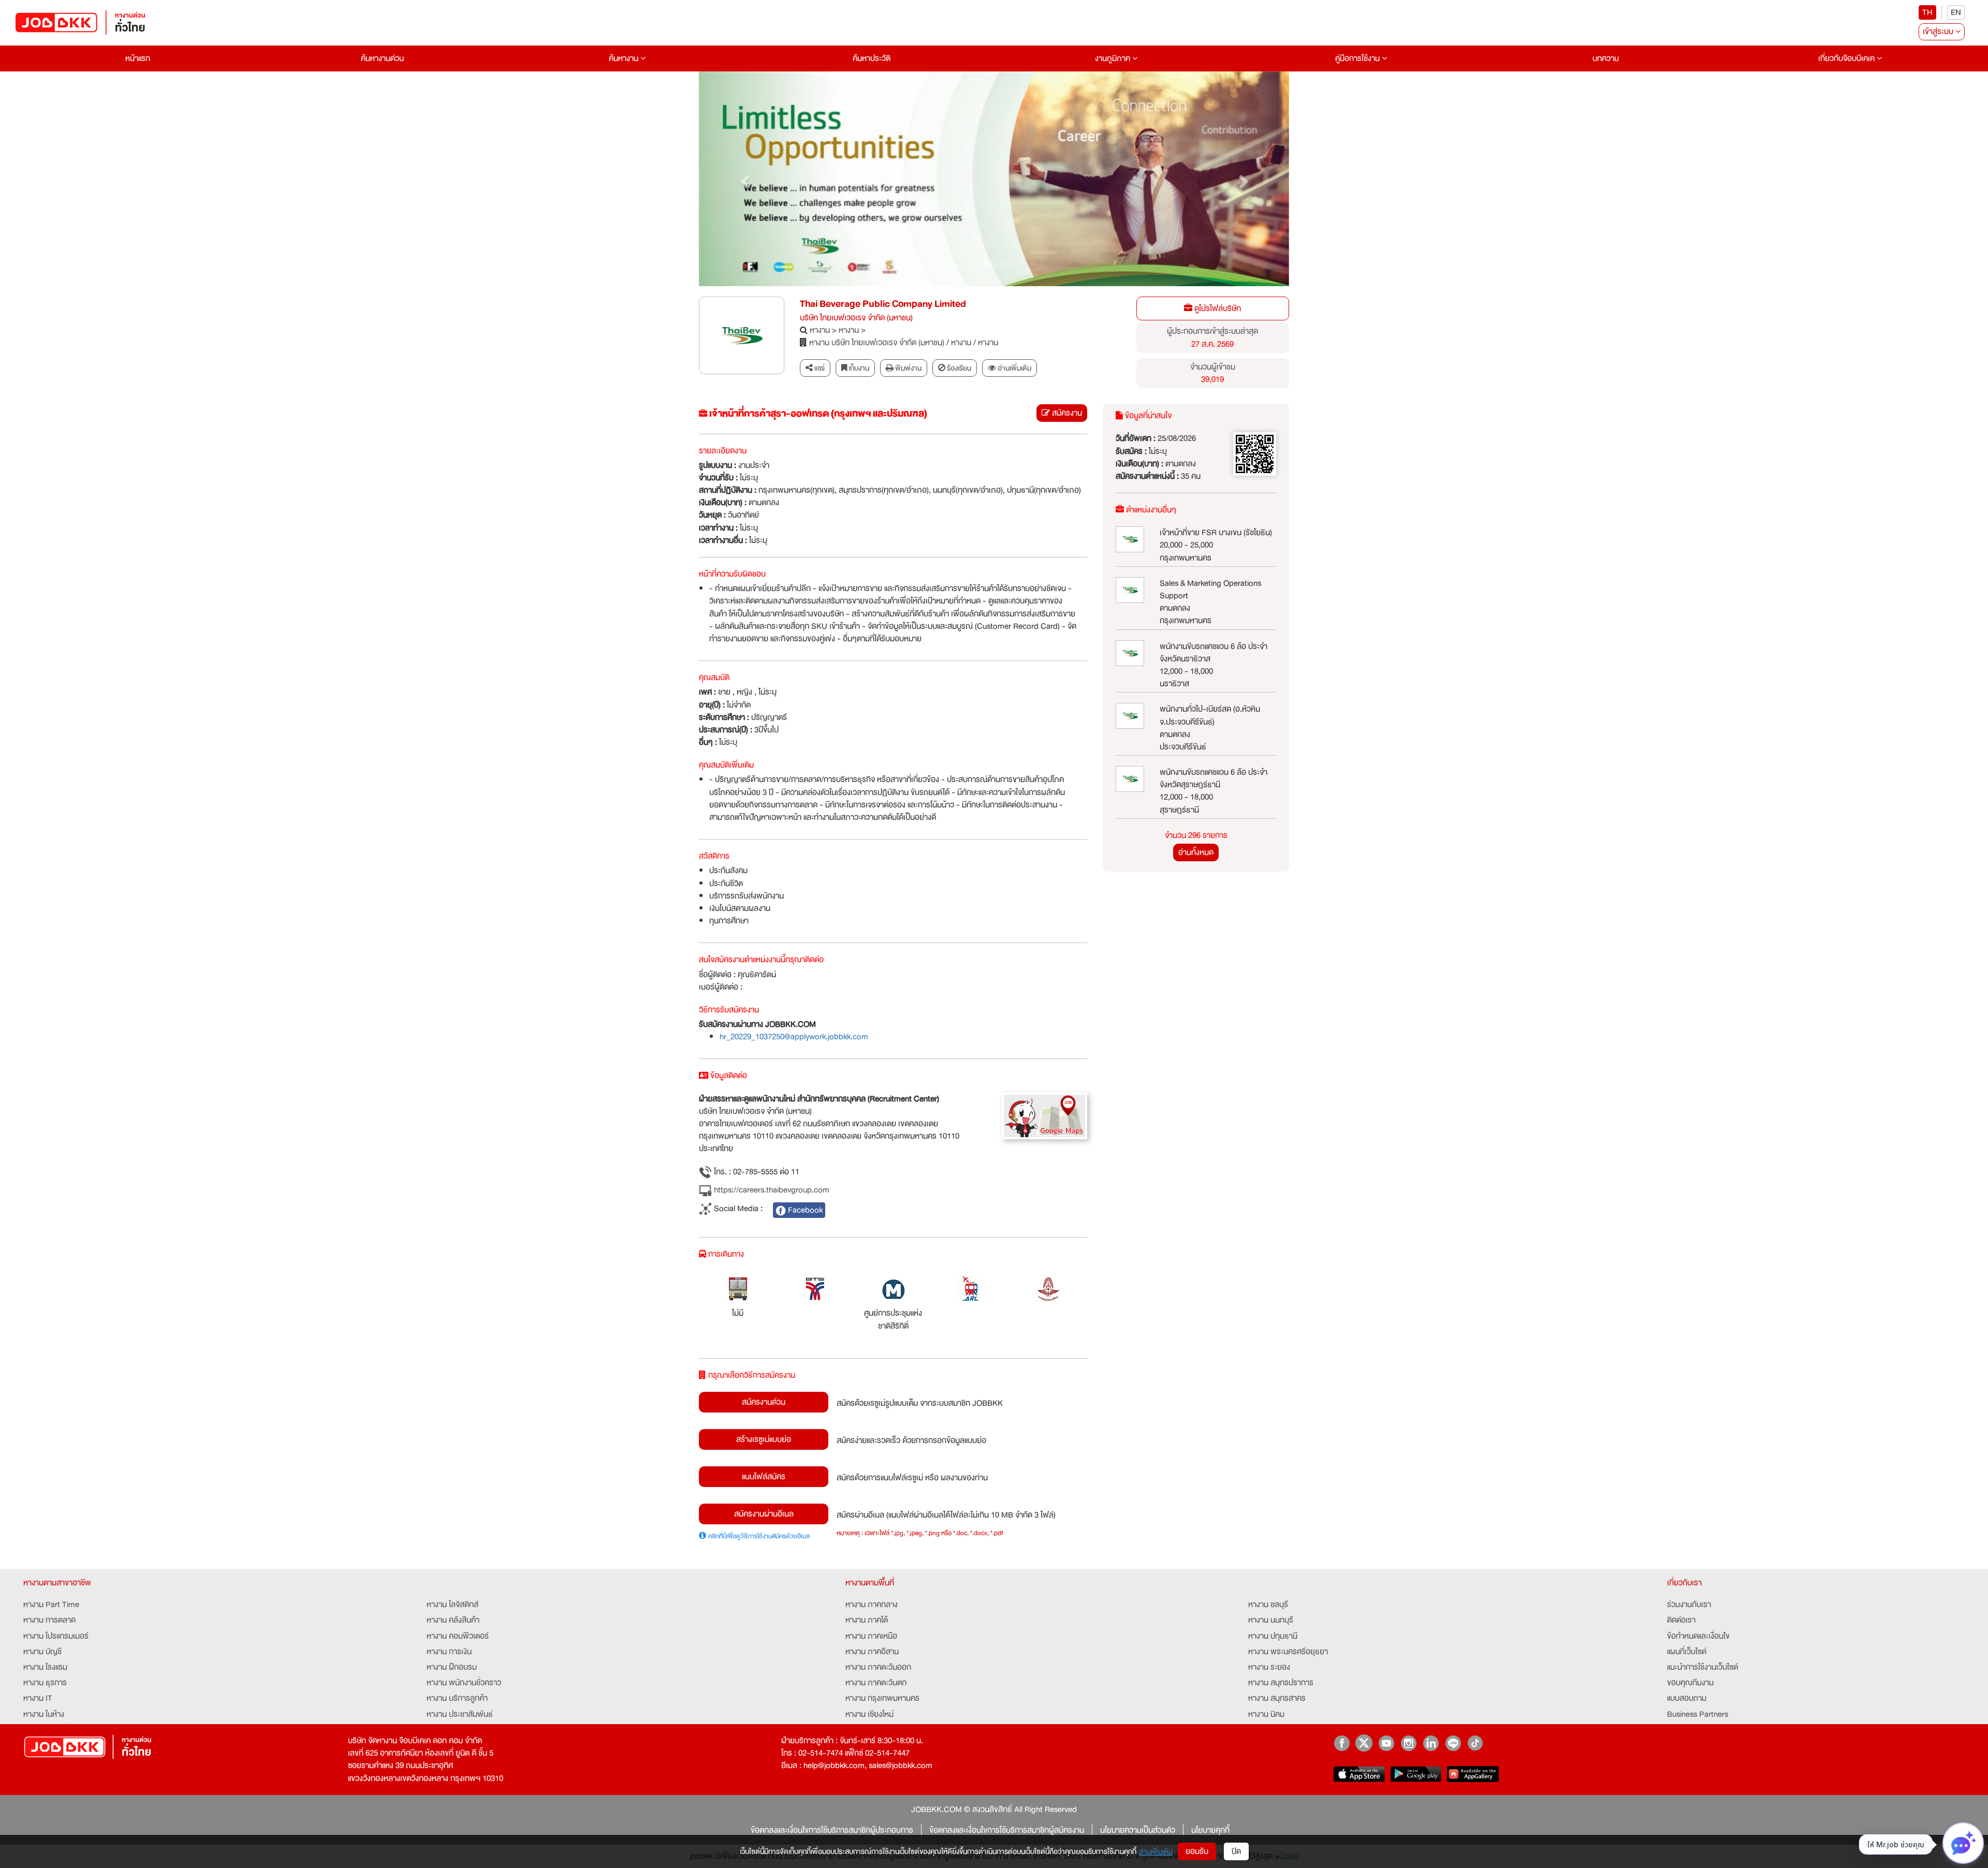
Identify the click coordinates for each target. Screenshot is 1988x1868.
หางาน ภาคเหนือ (871, 1636)
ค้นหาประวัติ (872, 58)
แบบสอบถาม (1687, 1698)
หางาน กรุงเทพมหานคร (882, 1698)
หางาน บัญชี (42, 1652)
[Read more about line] (1453, 1743)
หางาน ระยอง (1269, 1667)
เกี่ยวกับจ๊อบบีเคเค (1847, 58)
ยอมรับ (1197, 1851)
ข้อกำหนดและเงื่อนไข (1698, 1636)
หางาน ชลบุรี (1268, 1605)
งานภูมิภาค (1114, 58)
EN (1956, 12)
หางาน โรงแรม (45, 1667)
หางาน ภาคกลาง (872, 1605)
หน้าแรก (138, 58)
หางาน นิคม (1266, 1714)
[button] (743, 179)
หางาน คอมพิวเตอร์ (458, 1636)
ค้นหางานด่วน (382, 58)
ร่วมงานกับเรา (1689, 1605)
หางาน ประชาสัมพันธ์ (460, 1714)
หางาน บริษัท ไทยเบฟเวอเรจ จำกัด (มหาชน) (877, 343)
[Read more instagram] (1408, 1743)
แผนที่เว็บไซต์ (1687, 1652)
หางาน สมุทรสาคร (1277, 1698)
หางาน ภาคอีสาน (872, 1652)
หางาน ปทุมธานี (1273, 1636)
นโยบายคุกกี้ (1210, 1830)
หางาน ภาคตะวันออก (878, 1667)
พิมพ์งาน (908, 368)
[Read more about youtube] (1386, 1743)
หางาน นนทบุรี (1271, 1620)
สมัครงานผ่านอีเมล (764, 1514)
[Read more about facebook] (1342, 1743)
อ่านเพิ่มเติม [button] (1014, 368)
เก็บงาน (858, 368)
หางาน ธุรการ (45, 1683)
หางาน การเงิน (449, 1652)
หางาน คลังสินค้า (453, 1620)
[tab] (1010, 368)
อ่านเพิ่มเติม (1156, 1851)
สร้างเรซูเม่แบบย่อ (764, 1439)
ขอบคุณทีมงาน (1690, 1683)
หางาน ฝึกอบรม (452, 1667)
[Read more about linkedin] (1431, 1743)
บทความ (1606, 58)
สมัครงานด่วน (764, 1402)
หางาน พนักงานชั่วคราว (464, 1683)
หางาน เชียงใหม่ (869, 1714)
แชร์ (819, 368)
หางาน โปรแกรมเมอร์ (56, 1636)
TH (1927, 12)
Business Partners (1698, 1714)
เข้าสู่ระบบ (1939, 32)
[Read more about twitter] (1364, 1743)
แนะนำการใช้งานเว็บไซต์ (1702, 1667)
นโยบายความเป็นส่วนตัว (1138, 1830)
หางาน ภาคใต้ (867, 1620)
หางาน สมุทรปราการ (1281, 1683)
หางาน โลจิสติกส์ (452, 1605)
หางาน (820, 330)
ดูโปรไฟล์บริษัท (1217, 308)
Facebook (804, 1210)
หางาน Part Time (51, 1605)
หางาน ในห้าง (44, 1714)
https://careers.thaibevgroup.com (771, 1190)
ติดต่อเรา (1681, 1620)
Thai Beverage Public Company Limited (883, 304)
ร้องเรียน (958, 368)
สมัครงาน (1066, 413)
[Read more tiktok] (1475, 1743)
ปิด (1236, 1851)
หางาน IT (38, 1698)
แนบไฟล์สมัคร (764, 1477)
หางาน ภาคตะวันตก (876, 1683)
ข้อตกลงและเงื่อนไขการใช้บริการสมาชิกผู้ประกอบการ (832, 1830)
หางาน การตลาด (49, 1620)
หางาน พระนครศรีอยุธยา (1288, 1652)
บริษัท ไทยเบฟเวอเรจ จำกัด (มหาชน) (856, 318)
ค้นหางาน (625, 58)
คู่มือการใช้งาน (1358, 58)
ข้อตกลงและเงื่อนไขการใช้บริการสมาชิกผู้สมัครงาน (1007, 1830)
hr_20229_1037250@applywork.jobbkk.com (794, 1037)
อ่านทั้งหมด (1196, 852)
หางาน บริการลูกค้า (457, 1698)
